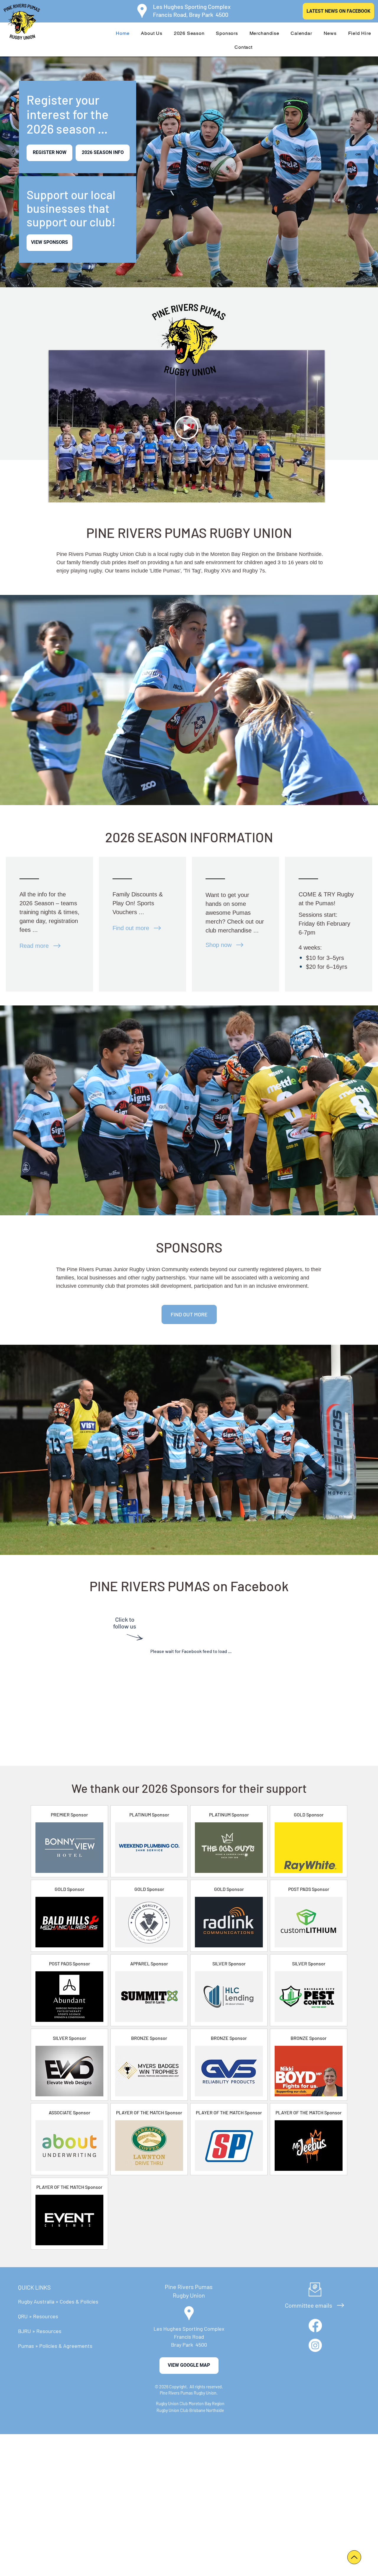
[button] (152, 33)
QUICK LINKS (34, 2287)
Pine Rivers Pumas (189, 2287)
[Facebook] (315, 2326)
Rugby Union (189, 2295)
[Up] (354, 2557)
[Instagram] (315, 2345)
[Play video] (187, 428)
